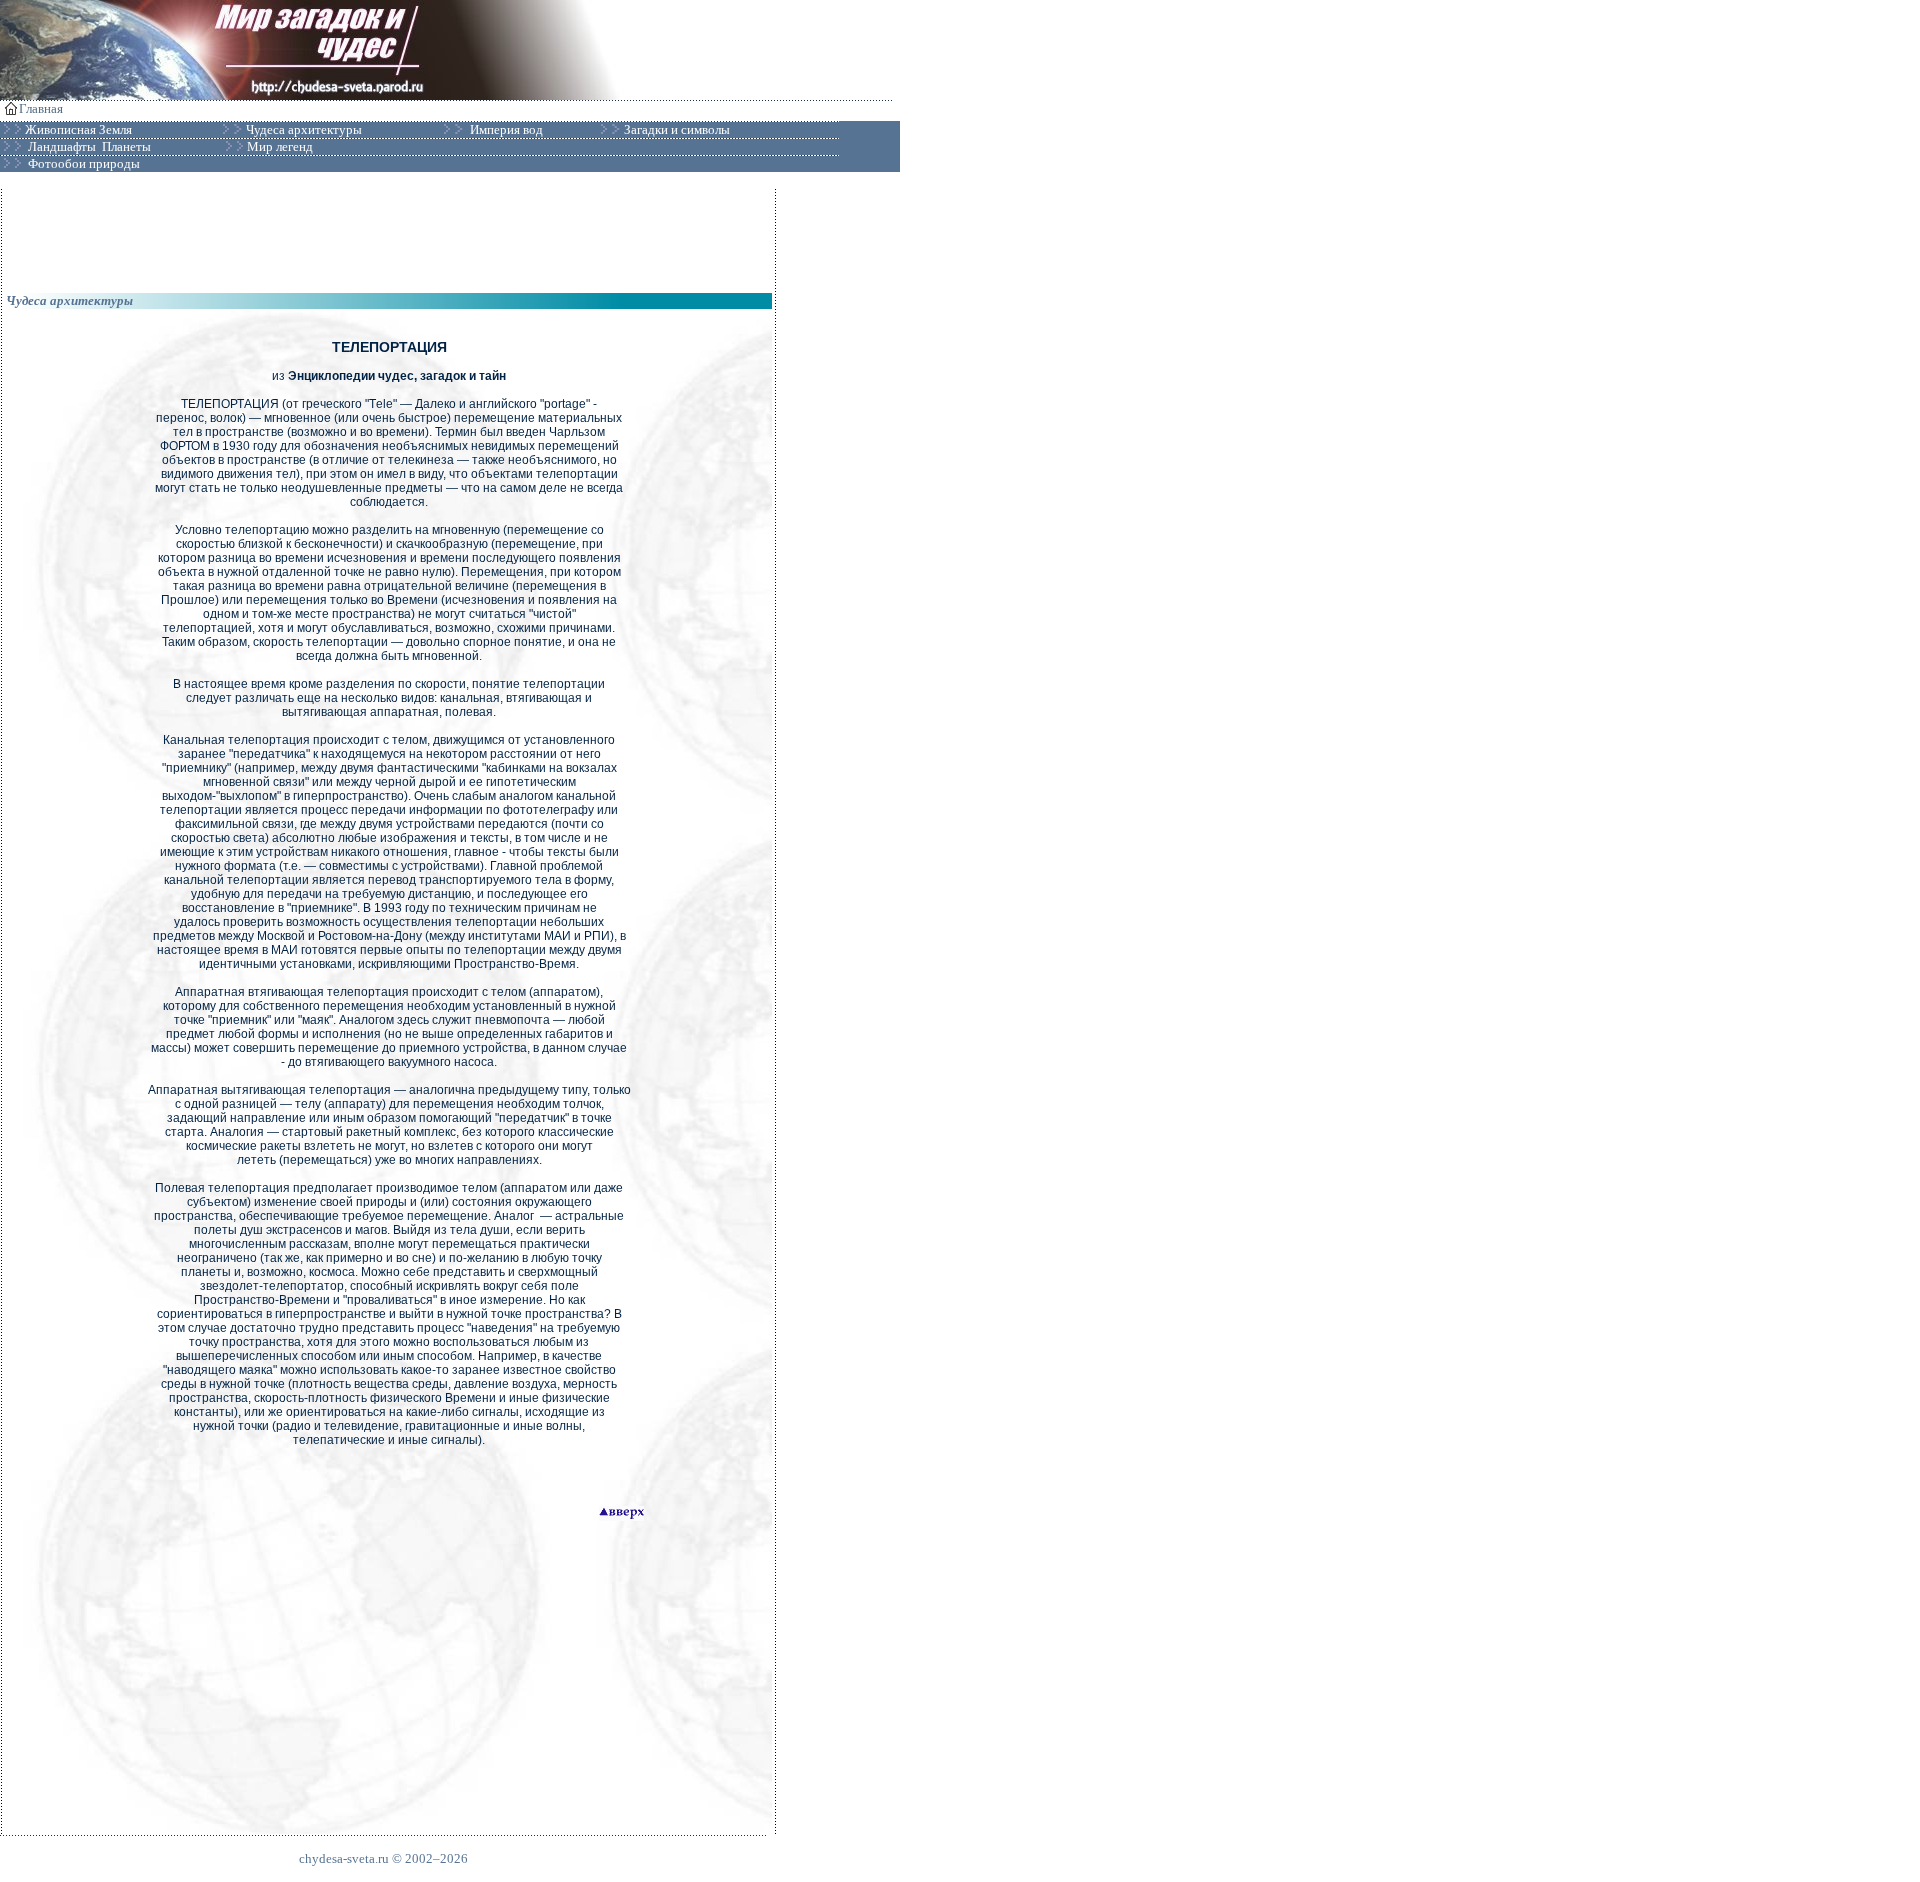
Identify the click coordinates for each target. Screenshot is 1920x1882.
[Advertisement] (389, 234)
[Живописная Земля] (133, 130)
